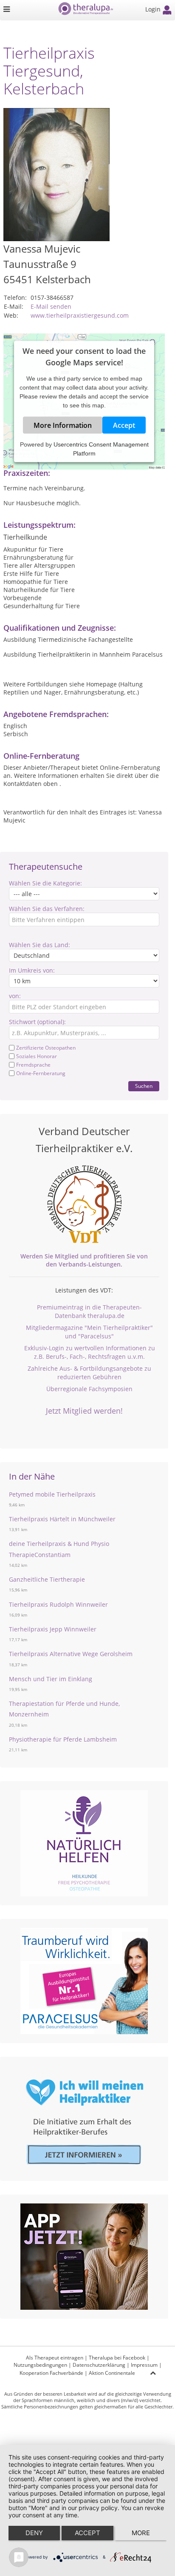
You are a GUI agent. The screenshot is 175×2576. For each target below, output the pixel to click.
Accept (124, 425)
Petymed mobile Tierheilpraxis (52, 1494)
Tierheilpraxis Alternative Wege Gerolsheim (71, 1654)
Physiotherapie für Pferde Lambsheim (63, 1739)
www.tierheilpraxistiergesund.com (80, 315)
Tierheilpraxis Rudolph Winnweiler (58, 1604)
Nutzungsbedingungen (40, 2365)
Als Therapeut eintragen (55, 2358)
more (141, 2533)
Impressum (144, 2365)
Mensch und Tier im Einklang (51, 1679)
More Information (63, 425)
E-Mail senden (51, 306)
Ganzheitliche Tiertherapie (47, 1579)
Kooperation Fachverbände (51, 2373)
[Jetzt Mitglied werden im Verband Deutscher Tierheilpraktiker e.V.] (84, 1204)
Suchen (144, 1086)
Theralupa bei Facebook (117, 2358)
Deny (34, 2533)
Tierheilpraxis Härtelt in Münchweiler (62, 1519)
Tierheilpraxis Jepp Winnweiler (53, 1629)
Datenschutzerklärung (99, 2365)
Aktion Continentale (112, 2373)
